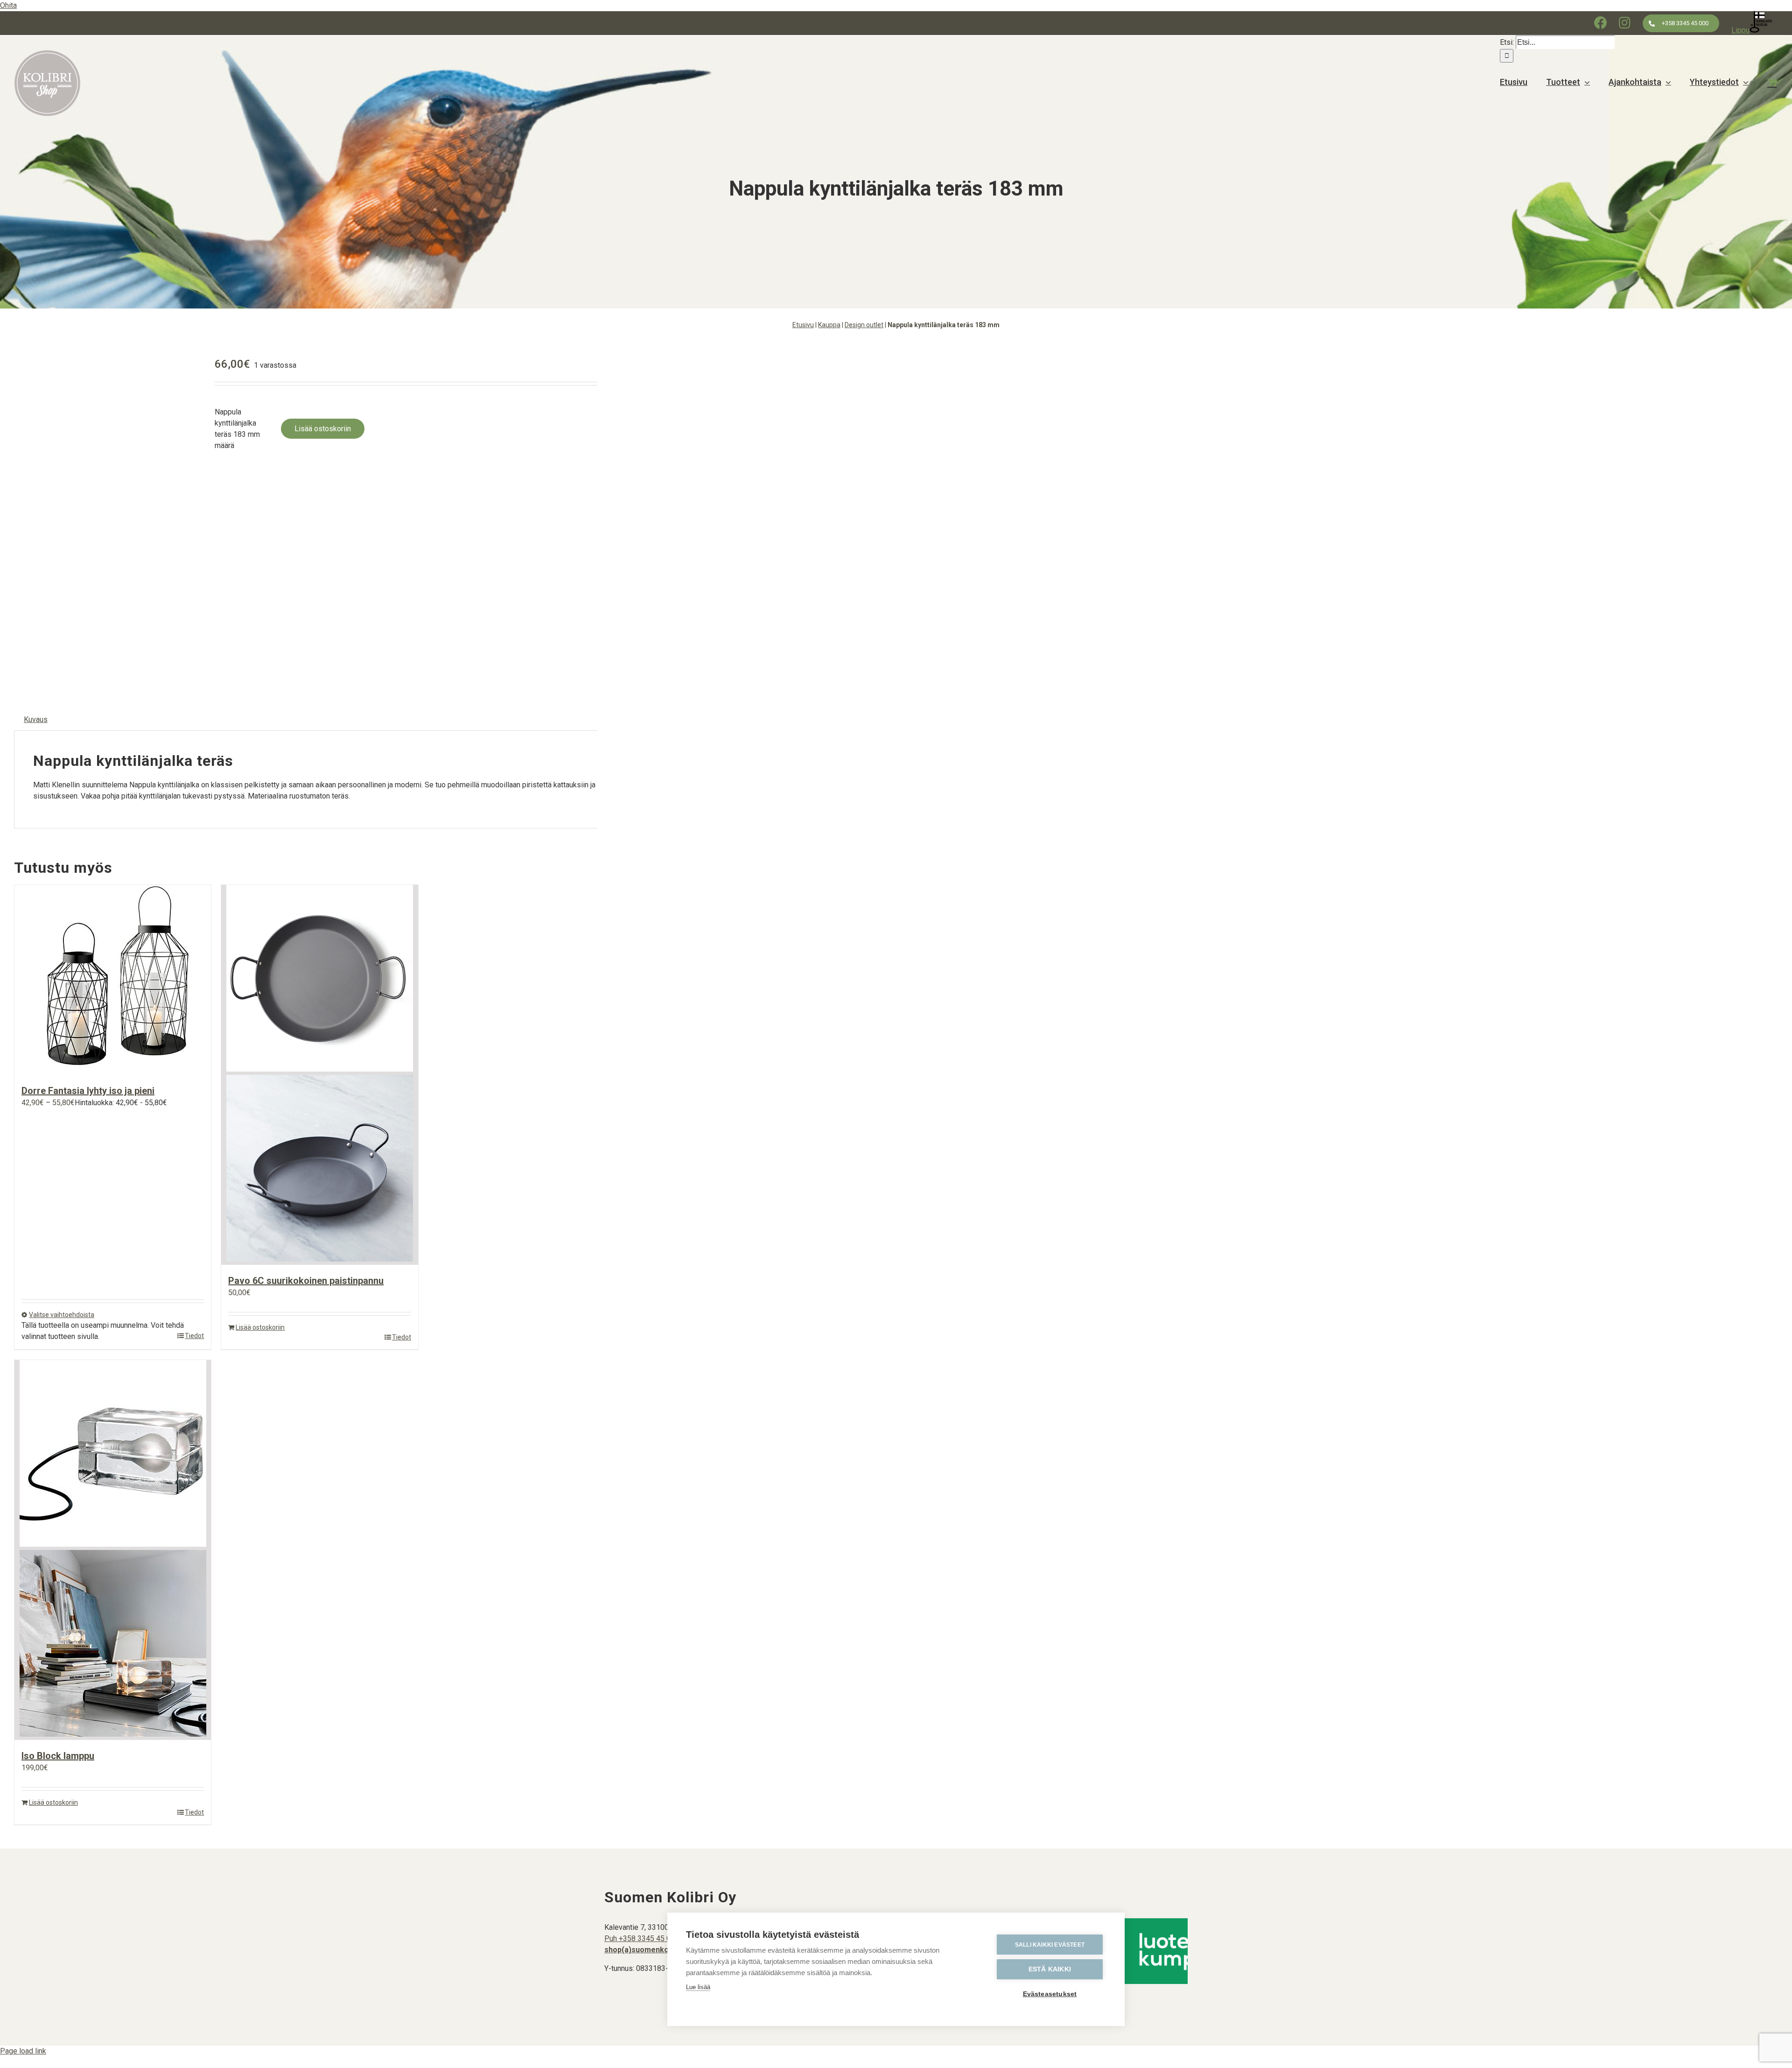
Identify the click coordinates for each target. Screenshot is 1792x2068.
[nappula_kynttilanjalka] (107, 516)
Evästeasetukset (1050, 1994)
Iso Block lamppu (58, 1756)
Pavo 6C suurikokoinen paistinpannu (306, 1281)
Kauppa (829, 325)
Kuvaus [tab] (36, 719)
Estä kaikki (1050, 1969)
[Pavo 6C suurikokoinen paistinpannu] (319, 1075)
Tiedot (194, 1336)
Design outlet (864, 325)
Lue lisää (698, 1987)
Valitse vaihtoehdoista (62, 1315)
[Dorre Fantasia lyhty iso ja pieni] (113, 980)
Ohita (8, 5)
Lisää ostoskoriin (323, 429)
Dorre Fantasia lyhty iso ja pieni (88, 1091)
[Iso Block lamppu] (113, 1550)
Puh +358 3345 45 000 (642, 1938)
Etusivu (803, 325)
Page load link (23, 2051)
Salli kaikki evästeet (1050, 1945)
